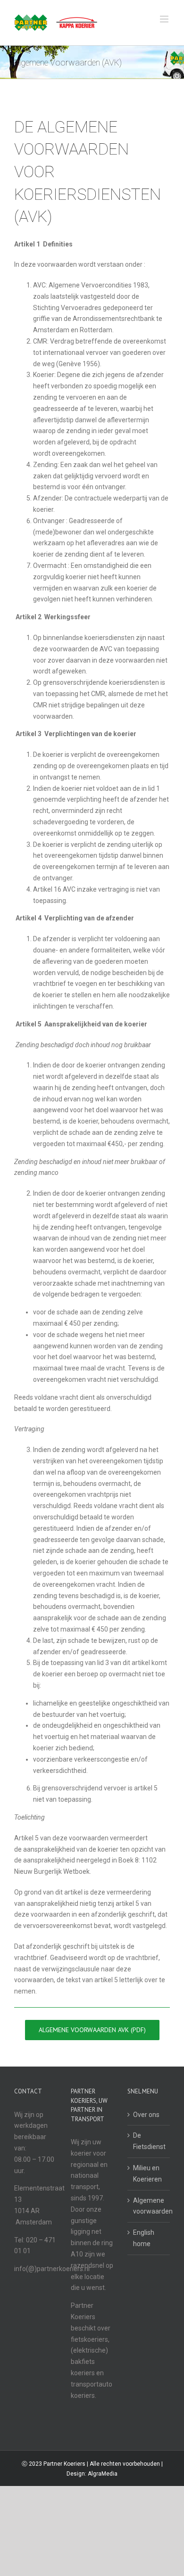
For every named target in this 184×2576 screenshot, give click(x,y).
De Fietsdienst (149, 2141)
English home (144, 2238)
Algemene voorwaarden (149, 2206)
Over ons (146, 2115)
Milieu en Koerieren (147, 2174)
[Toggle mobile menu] (165, 19)
